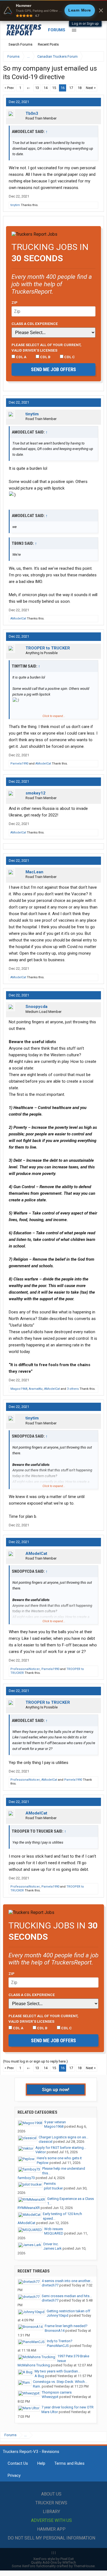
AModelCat (18, 619)
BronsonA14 (55, 2331)
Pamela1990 (19, 764)
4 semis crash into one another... (67, 2281)
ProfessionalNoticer (25, 1669)
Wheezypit (50, 2397)
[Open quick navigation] (96, 56)
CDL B (45, 357)
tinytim (15, 205)
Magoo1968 (19, 1389)
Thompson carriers (57, 2392)
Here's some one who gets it (59, 2158)
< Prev (9, 88)
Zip (15, 302)
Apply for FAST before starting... (61, 2148)
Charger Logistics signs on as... (64, 2137)
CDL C (69, 357)
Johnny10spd (57, 2315)
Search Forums (20, 44)
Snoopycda (36, 1007)
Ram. (37, 2386)
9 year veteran (55, 2122)
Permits (50, 2184)
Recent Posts (48, 44)
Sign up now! (56, 2089)
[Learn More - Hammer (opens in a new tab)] (54, 10)
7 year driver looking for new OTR (67, 2407)
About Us (51, 2494)
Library (51, 2512)
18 (80, 88)
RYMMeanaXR (29, 2208)
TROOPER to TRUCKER (48, 648)
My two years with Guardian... (57, 2371)
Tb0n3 (32, 113)
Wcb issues (54, 2229)
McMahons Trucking (34, 2365)
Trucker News (51, 2503)
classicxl (46, 2142)
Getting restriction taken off (68, 2311)
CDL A (21, 357)
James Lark (53, 2248)
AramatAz (36, 1389)
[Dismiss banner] (101, 10)
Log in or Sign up (85, 23)
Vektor (41, 2152)
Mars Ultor (50, 2412)
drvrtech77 (50, 2285)
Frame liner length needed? (66, 2326)
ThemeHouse (84, 2566)
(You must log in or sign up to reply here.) (35, 2061)
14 (46, 88)
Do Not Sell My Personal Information (51, 2538)
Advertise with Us (51, 2520)
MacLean (34, 872)
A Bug (39, 2376)
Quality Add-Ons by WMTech (54, 2562)
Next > (91, 88)
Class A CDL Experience (35, 324)
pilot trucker (53, 2188)
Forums (57, 30)
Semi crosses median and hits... (67, 2296)
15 (54, 88)
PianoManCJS (58, 2346)
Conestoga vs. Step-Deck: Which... (60, 2382)
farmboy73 (26, 2178)
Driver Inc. (51, 2244)
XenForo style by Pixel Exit (54, 2559)
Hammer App (51, 2529)
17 (71, 88)
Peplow (43, 2163)
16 (63, 88)
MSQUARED (54, 2233)
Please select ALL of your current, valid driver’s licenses (47, 348)
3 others (73, 1389)
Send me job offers (54, 369)
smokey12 (36, 793)
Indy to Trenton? (60, 2341)
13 (37, 88)
